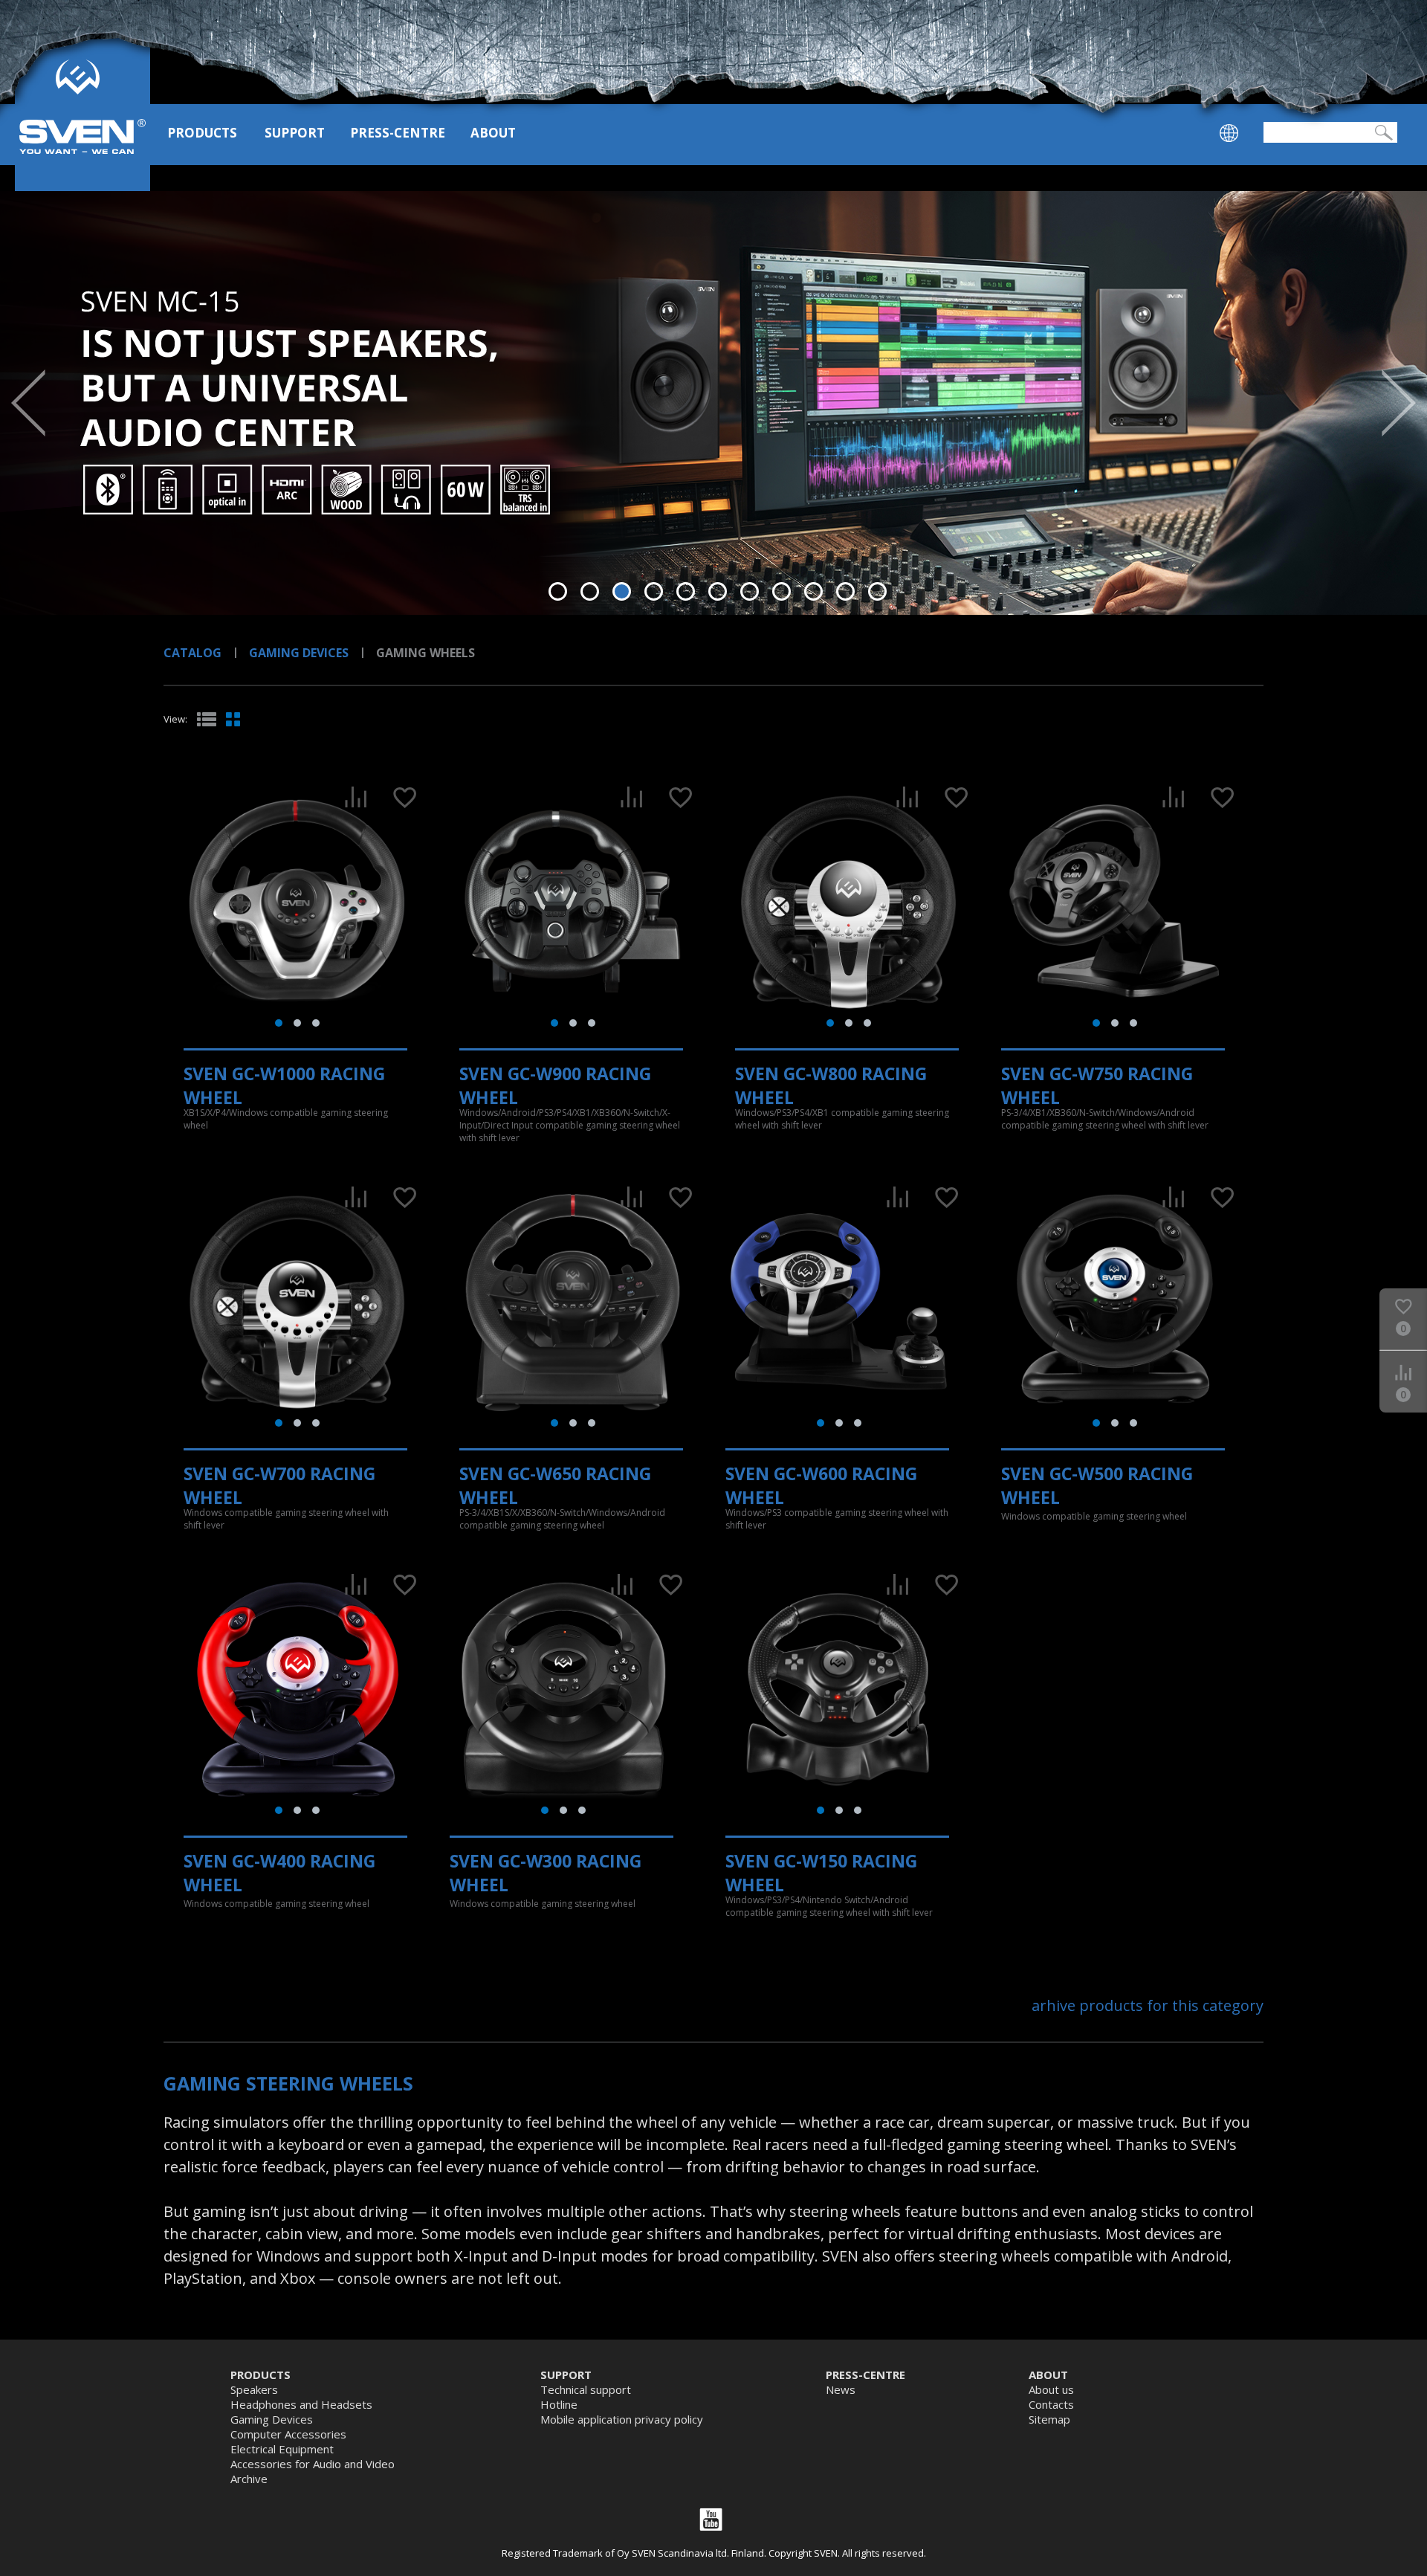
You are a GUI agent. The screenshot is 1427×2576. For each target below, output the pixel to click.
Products (202, 133)
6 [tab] (718, 591)
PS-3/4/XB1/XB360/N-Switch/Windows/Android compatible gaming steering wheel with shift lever (1105, 1119)
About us (1051, 2389)
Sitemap (1049, 2419)
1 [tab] (558, 591)
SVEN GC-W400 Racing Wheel (279, 1873)
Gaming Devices (299, 653)
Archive (249, 2479)
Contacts (1051, 2404)
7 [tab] (750, 591)
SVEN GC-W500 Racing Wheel (1097, 1485)
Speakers (254, 2389)
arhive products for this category (1148, 2005)
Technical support (586, 2389)
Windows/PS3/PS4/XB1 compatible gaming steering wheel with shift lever (842, 1119)
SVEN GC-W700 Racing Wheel (279, 1485)
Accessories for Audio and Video (313, 2464)
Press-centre (398, 133)
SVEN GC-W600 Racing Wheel (821, 1485)
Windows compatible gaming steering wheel (1094, 1516)
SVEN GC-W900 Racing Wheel (555, 1085)
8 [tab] (782, 591)
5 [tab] (686, 591)
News (841, 2389)
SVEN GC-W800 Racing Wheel (831, 1085)
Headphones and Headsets (301, 2404)
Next (1399, 403)
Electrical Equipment (282, 2449)
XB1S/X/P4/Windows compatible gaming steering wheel (286, 1119)
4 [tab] (654, 591)
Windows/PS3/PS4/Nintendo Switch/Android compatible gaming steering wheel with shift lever (829, 1906)
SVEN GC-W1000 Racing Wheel (284, 1085)
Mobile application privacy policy (622, 2419)
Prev (28, 403)
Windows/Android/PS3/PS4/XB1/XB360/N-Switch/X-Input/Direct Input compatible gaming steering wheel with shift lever (570, 1125)
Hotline (559, 2404)
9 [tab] (813, 591)
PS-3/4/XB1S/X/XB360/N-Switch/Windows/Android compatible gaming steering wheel (562, 1519)
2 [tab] (590, 591)
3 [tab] (622, 591)
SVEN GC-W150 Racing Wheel (821, 1873)
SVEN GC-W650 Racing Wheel (555, 1485)
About (493, 133)
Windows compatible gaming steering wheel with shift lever (286, 1519)
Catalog (192, 653)
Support (295, 133)
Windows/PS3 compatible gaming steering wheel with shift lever (837, 1519)
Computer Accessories (288, 2434)
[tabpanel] (713, 403)
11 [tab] (877, 591)
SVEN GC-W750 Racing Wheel (1097, 1085)
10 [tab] (845, 591)
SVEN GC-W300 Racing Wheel (546, 1873)
